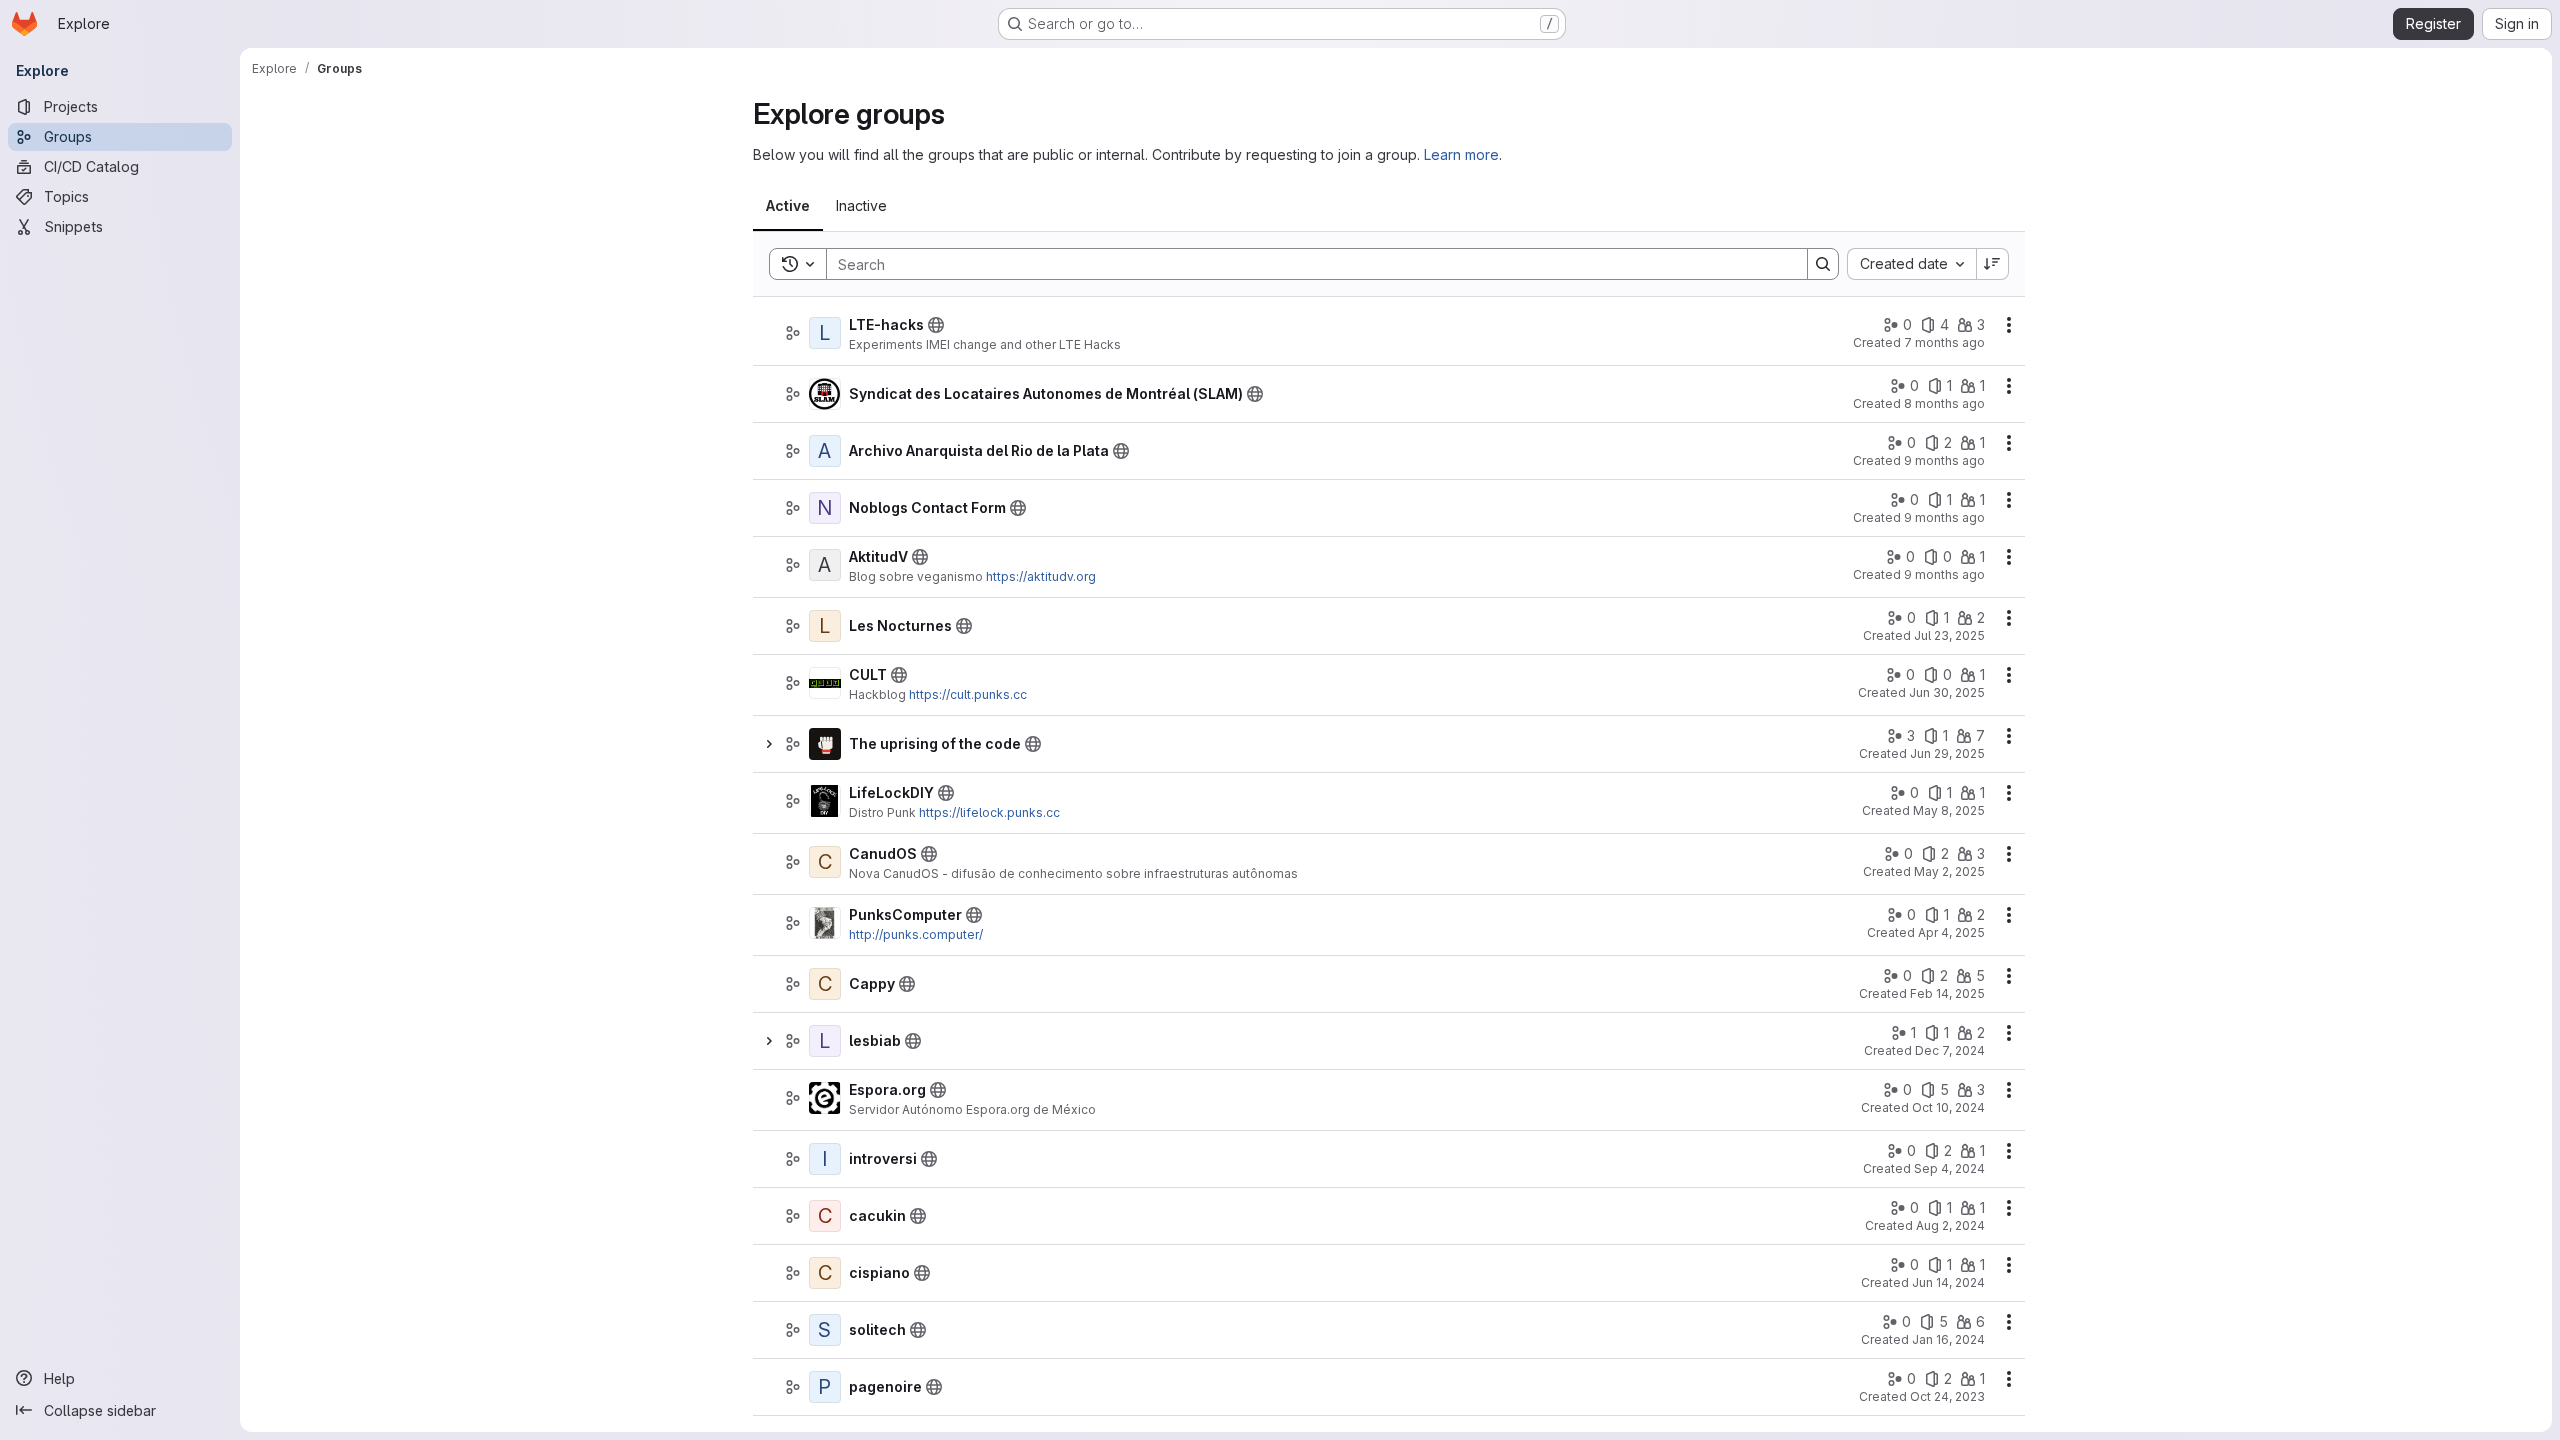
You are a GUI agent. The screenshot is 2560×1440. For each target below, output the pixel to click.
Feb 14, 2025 (1947, 993)
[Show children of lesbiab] (769, 1041)
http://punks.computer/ (916, 934)
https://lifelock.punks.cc (989, 812)
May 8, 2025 (1949, 810)
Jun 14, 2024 (1948, 1282)
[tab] (788, 206)
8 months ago (1944, 403)
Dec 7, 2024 (1950, 1050)
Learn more (1461, 154)
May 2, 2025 (1949, 871)
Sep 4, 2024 (1949, 1168)
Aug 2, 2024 (1950, 1225)
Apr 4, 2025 (1951, 932)
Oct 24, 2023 (1947, 1396)
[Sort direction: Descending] (1993, 264)
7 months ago (1944, 342)
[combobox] (1911, 264)
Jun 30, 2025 (1947, 692)
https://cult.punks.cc (968, 694)
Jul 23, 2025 (1949, 635)
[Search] (1823, 264)
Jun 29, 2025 (1947, 753)
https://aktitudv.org (1041, 576)
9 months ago (1944, 460)
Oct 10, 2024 (1948, 1107)
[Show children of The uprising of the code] (769, 744)
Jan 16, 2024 (1948, 1339)
